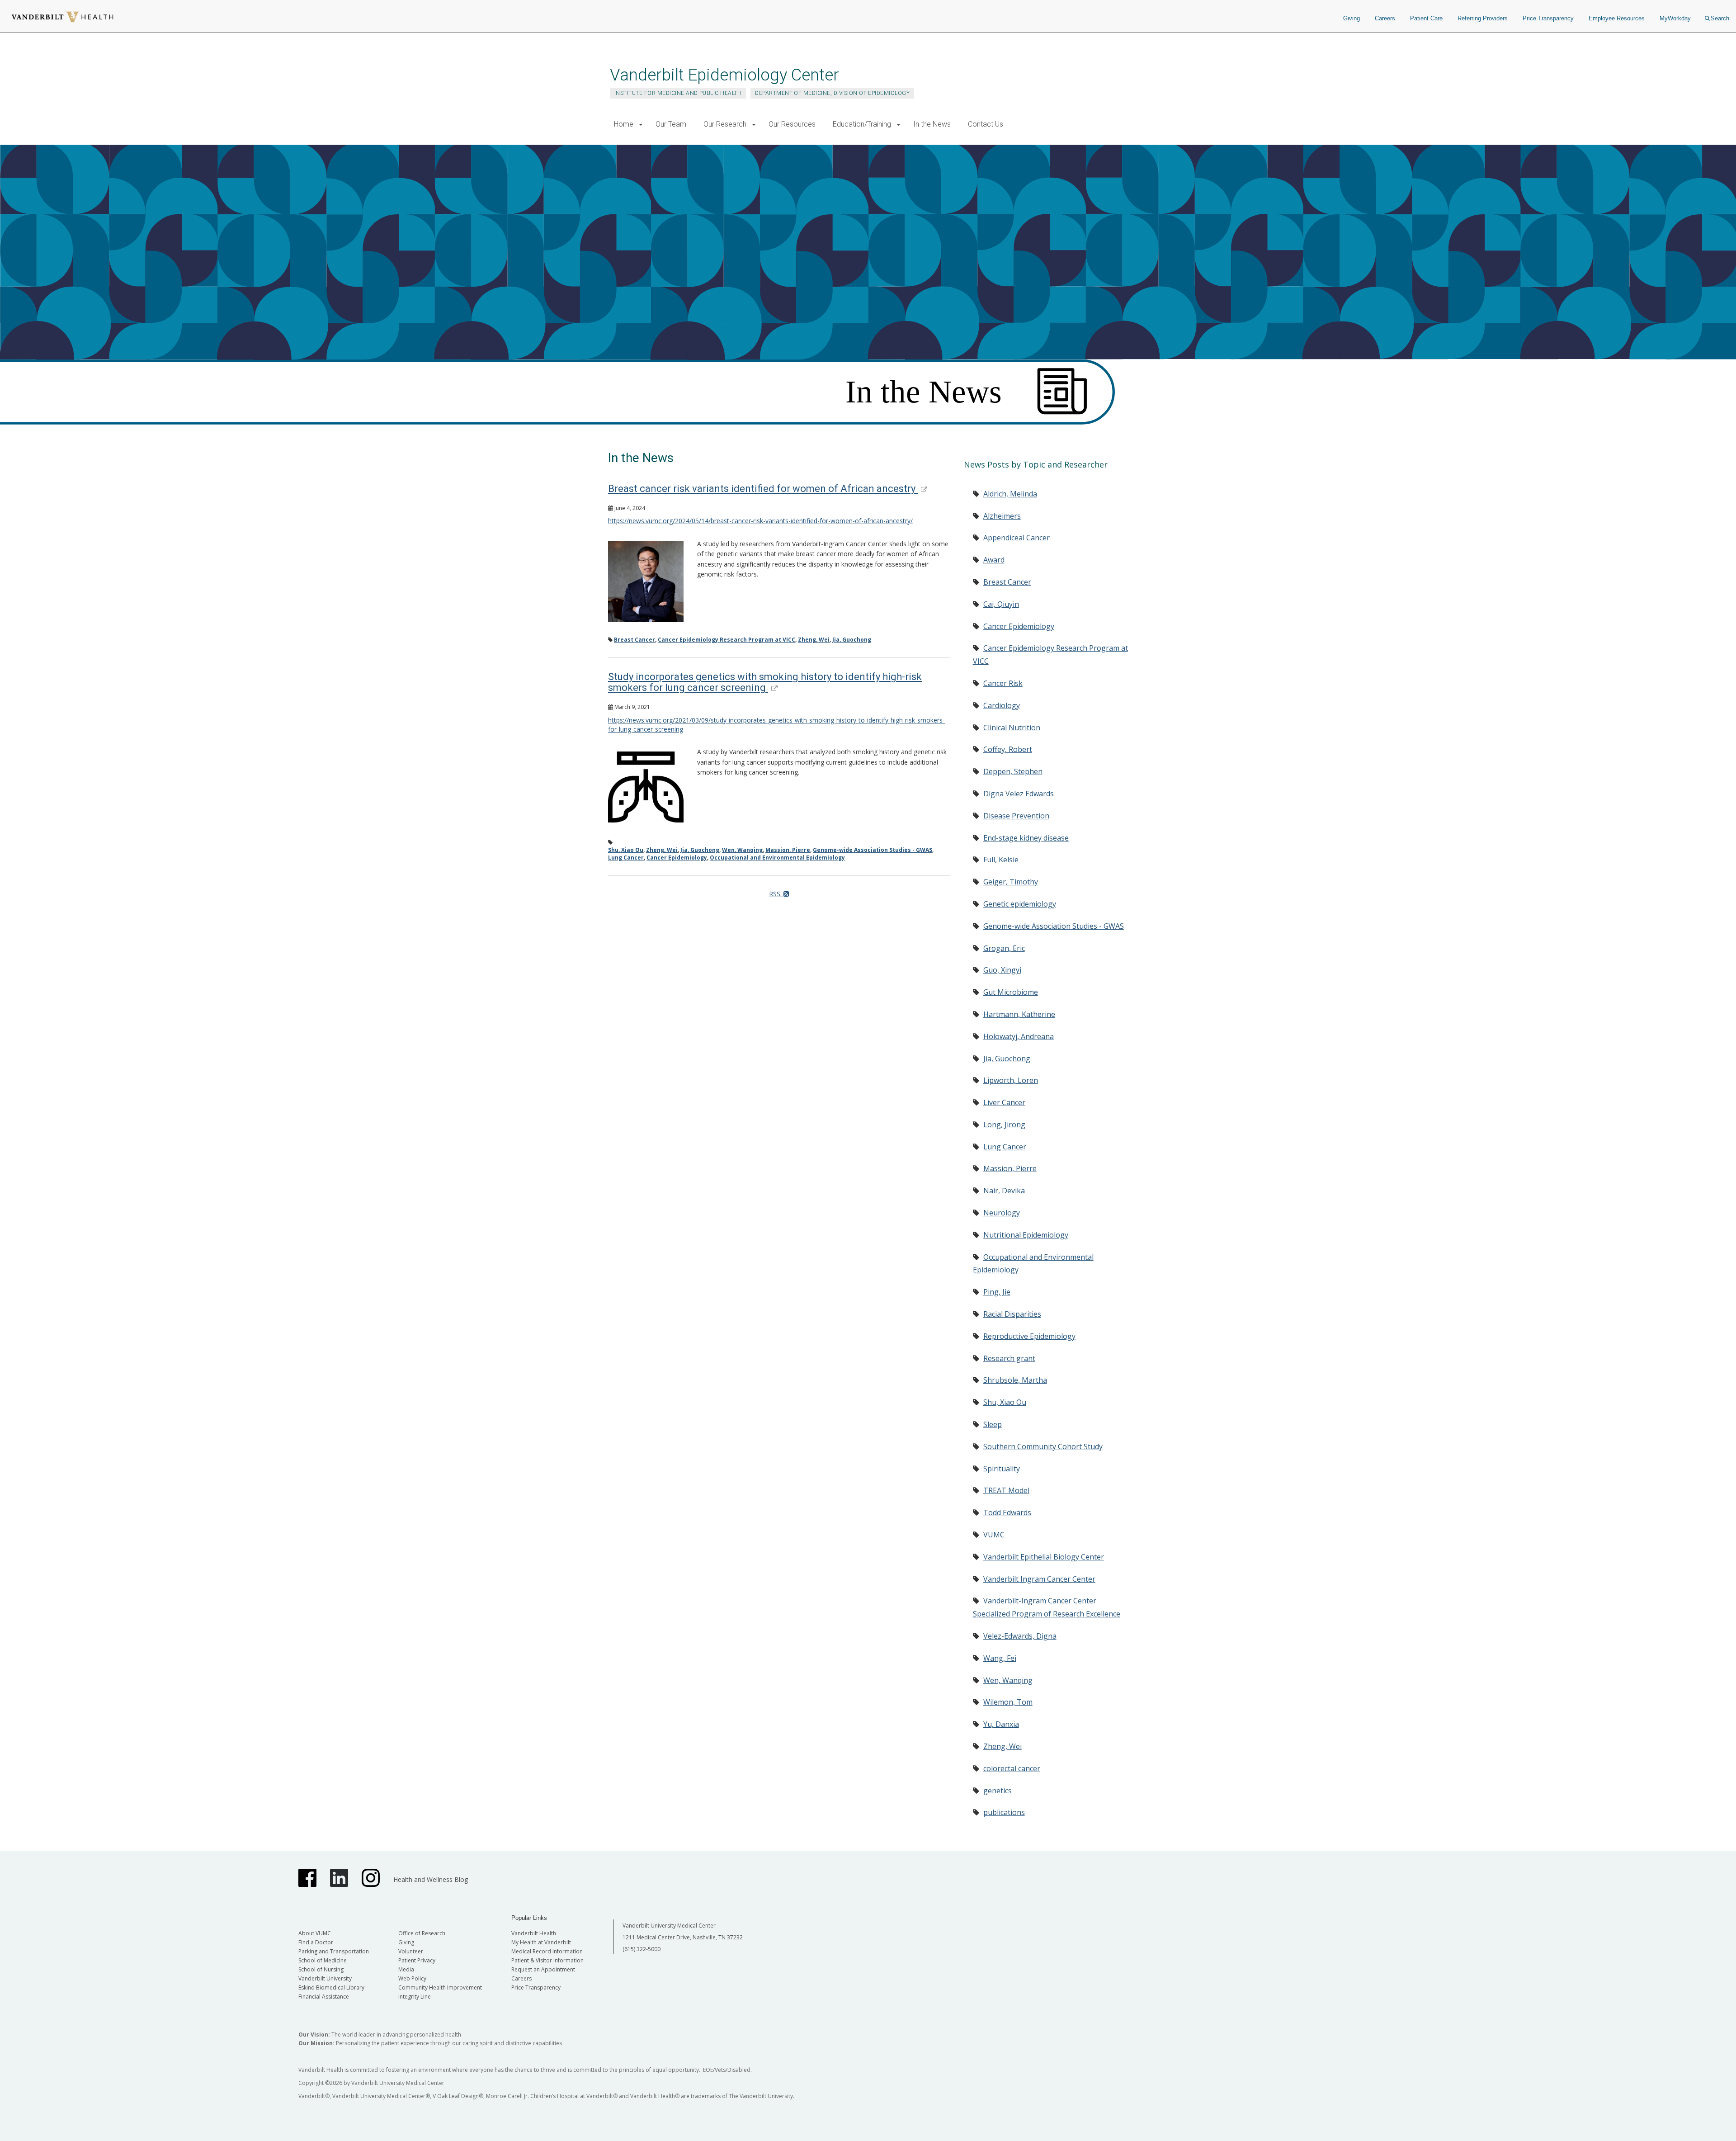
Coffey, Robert (1008, 749)
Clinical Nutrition (1012, 728)
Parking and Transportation (334, 1951)
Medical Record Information (547, 1951)
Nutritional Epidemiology (1026, 1235)
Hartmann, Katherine (1019, 1014)
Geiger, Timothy (1011, 882)
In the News (932, 124)
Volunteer (411, 1951)
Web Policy (412, 1978)
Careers (1385, 18)
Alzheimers (1002, 516)
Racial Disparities (1012, 1314)
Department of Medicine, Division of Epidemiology (832, 93)
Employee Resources (1617, 18)
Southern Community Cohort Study (1043, 1446)
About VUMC (315, 1933)
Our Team (671, 124)
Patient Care (1426, 18)
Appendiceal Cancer (1017, 538)
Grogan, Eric (1004, 948)
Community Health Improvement (440, 1987)
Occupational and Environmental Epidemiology (777, 858)
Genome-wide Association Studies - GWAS (873, 850)
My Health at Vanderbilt (541, 1942)
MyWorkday (1675, 18)
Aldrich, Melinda (1010, 494)
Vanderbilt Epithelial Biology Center (1044, 1557)
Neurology (1002, 1213)
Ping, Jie (997, 1292)
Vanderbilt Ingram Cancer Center (1039, 1579)
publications (1004, 1812)
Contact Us (986, 124)
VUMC (994, 1535)
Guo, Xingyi (1002, 970)
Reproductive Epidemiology (1029, 1336)
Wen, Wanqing (742, 850)
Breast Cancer (634, 640)
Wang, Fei (1000, 1658)
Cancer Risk (1003, 683)
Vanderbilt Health (534, 1933)
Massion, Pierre (788, 850)
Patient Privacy (417, 1960)
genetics (998, 1791)
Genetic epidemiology (1020, 904)
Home (624, 124)
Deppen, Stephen (1013, 771)
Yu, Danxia (1001, 1724)
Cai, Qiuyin (1001, 604)
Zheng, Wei (814, 640)
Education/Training (862, 124)
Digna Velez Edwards (1019, 794)
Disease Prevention (1016, 816)
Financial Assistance (324, 1997)
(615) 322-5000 (642, 1949)
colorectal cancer (1012, 1768)
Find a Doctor (316, 1942)
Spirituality (1002, 1469)
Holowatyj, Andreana (1019, 1036)
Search (1720, 18)
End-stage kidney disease (1026, 838)
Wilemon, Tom (1008, 1702)
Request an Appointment (543, 1969)
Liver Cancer (1004, 1102)
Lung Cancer (626, 858)
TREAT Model (1006, 1490)
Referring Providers (1483, 18)
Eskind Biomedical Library (331, 1987)
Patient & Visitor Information (547, 1960)
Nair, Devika (1004, 1191)
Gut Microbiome (1011, 992)
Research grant (1009, 1358)
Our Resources (792, 124)
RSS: (776, 894)
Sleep (993, 1424)
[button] (641, 125)
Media (406, 1969)
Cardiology (1002, 705)
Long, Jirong (1004, 1125)
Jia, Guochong (852, 640)
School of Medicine (323, 1960)
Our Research (725, 124)
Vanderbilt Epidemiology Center (724, 75)
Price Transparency (1548, 18)
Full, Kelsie (1001, 860)
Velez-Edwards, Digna (1020, 1636)
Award (994, 560)
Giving (1352, 18)
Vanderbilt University (325, 1978)
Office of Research (422, 1933)
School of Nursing (321, 1969)
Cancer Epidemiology (677, 858)
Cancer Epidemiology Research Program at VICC (726, 640)
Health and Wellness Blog (431, 1879)
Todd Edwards (1007, 1512)
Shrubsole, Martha (1015, 1380)
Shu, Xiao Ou (626, 850)
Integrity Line (415, 1997)
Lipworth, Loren (1011, 1080)
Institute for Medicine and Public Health (678, 93)
